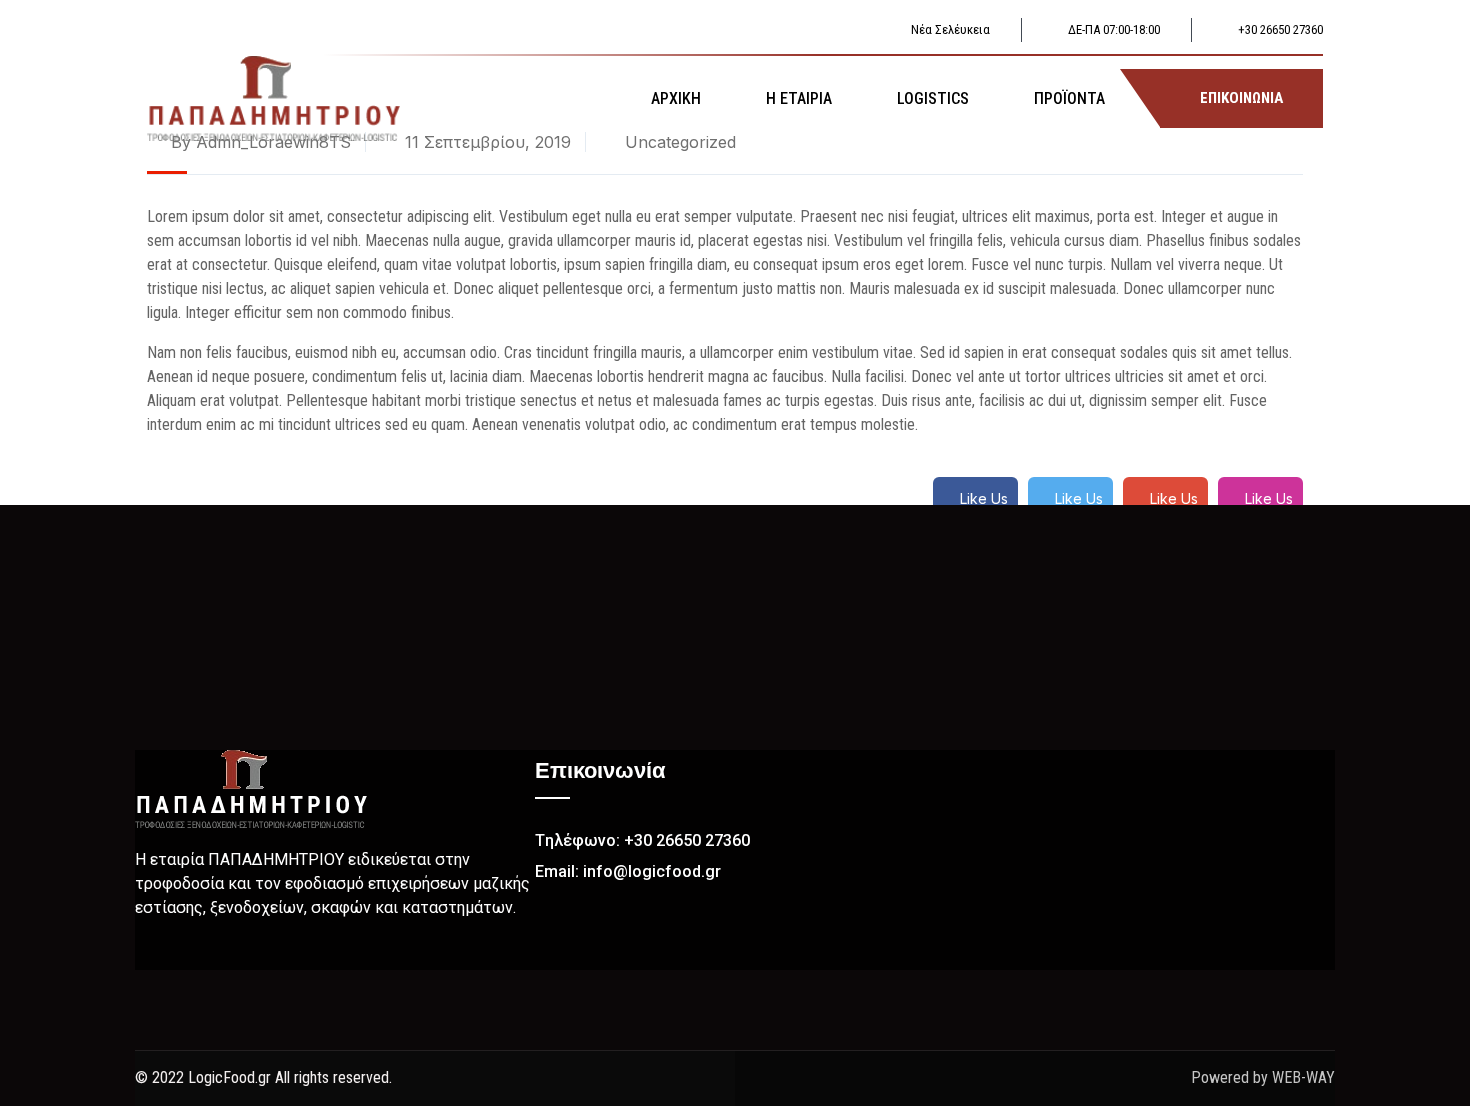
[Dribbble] (220, 955)
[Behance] (255, 955)
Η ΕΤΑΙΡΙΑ (799, 98)
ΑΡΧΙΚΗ (676, 98)
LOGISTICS (933, 98)
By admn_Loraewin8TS (258, 142)
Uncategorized (680, 142)
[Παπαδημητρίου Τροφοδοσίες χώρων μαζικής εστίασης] (274, 97)
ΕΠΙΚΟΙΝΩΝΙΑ (1241, 98)
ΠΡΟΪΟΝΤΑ (1069, 98)
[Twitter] (185, 955)
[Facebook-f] (150, 955)
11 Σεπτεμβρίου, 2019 (485, 142)
